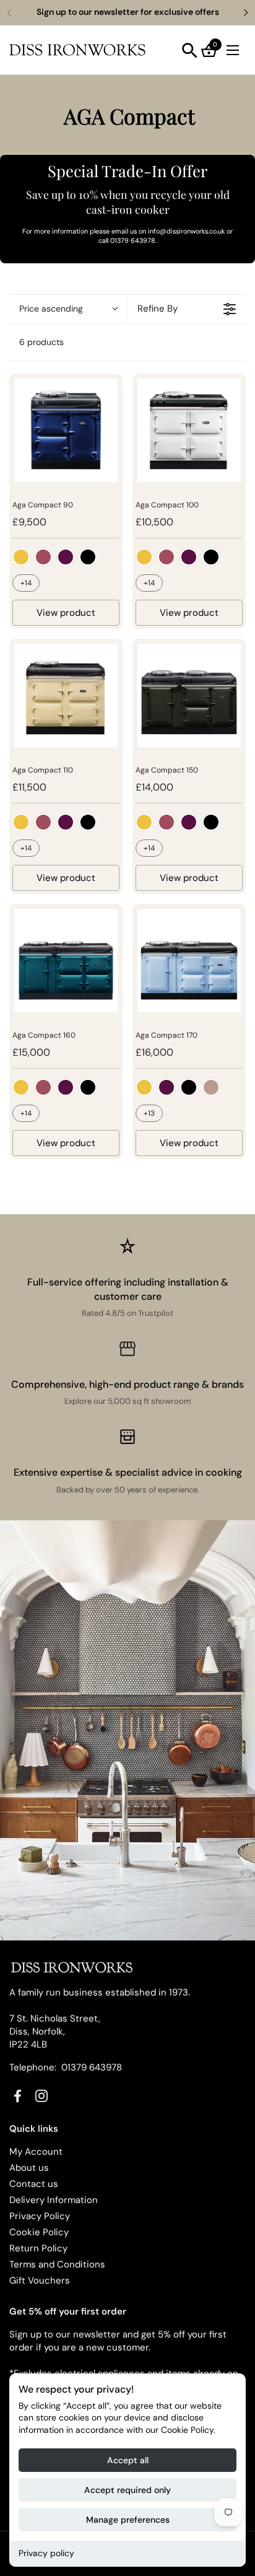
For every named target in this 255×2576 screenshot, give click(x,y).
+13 (149, 1113)
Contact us (34, 2184)
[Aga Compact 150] (189, 695)
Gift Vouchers (40, 2280)
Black (88, 557)
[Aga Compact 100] (189, 430)
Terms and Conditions (57, 2264)
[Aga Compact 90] (66, 430)
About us (29, 2168)
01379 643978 (92, 2067)
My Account (36, 2152)
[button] (190, 50)
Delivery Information (54, 2200)
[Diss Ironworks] (77, 50)
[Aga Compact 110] (66, 695)
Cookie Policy (39, 2232)
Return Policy (38, 2248)
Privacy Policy (40, 2216)
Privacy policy (46, 2553)
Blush (211, 1087)
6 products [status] (41, 342)
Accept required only (127, 2490)
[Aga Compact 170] (189, 961)
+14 (26, 583)
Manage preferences (128, 2520)
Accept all (128, 2460)
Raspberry (43, 557)
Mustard (21, 557)
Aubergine (66, 557)
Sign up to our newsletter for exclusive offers (128, 12)
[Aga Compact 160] (66, 961)
